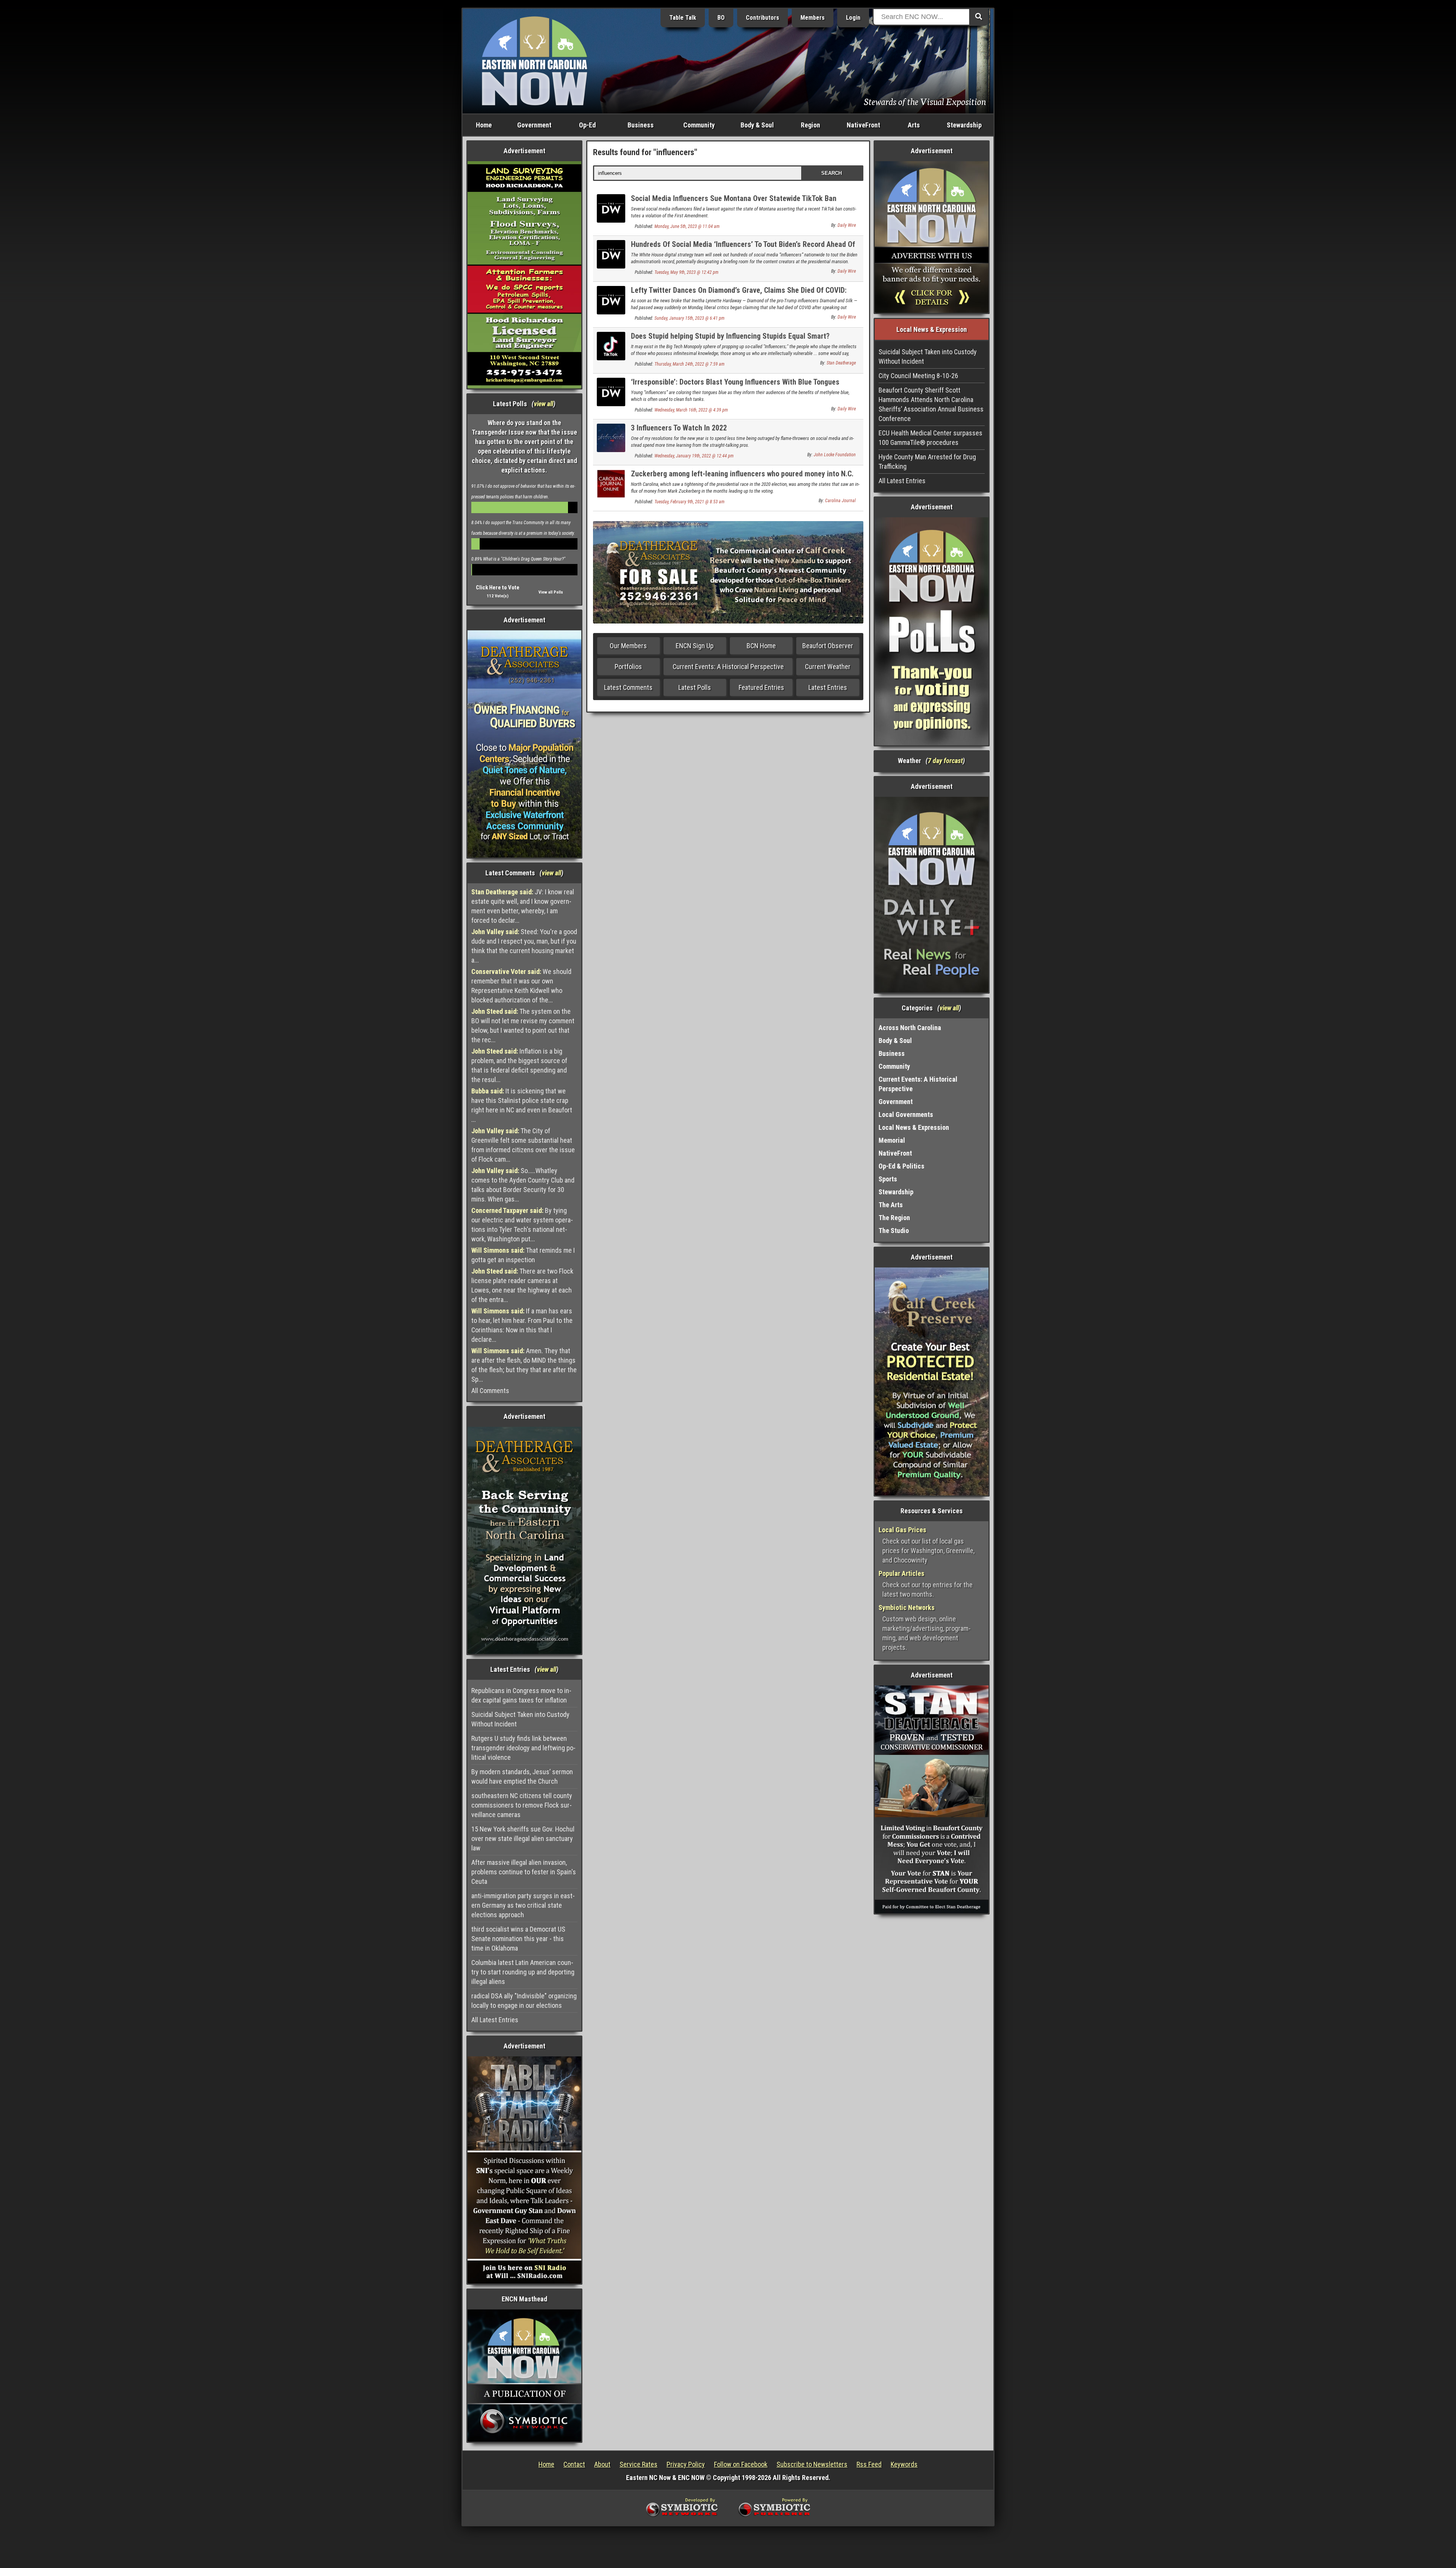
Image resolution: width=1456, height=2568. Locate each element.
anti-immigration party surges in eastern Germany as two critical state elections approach (523, 1905)
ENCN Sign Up (695, 646)
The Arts (891, 1205)
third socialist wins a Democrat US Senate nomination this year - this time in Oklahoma (518, 1939)
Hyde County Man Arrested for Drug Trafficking (927, 462)
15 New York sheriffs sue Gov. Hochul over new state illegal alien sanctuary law (523, 1838)
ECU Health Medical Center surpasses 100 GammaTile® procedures (930, 438)
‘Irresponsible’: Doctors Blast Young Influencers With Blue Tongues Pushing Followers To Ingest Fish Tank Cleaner (735, 386)
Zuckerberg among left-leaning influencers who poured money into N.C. (742, 474)
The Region (894, 1218)
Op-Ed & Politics (901, 1166)
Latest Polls (695, 687)
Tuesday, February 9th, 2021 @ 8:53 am (690, 502)
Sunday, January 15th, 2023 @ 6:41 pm (690, 318)
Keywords (904, 2464)
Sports (888, 1179)
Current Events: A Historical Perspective (728, 667)
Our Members (628, 646)
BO (721, 18)
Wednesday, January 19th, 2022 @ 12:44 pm (694, 456)
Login (853, 18)
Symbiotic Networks (907, 1608)
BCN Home (761, 646)
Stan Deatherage (841, 363)
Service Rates (639, 2464)
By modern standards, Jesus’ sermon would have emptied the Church (522, 1776)
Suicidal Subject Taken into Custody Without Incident (520, 1719)
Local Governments (906, 1114)
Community (699, 125)
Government (534, 125)
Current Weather (828, 667)
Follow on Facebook (741, 2464)
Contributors (763, 18)
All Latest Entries (495, 2020)
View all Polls (551, 592)
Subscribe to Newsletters (812, 2464)
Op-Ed (587, 125)
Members (813, 18)
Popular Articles (901, 1573)
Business (641, 125)
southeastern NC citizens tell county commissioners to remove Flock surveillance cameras (522, 1805)
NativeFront (863, 125)
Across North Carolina (910, 1028)
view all (544, 404)
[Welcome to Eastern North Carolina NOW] (535, 60)
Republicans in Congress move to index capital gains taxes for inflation (521, 1695)
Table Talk (683, 18)
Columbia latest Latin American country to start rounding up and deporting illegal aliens (523, 1972)
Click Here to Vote (498, 587)
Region (810, 125)
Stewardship (964, 125)
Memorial (892, 1140)
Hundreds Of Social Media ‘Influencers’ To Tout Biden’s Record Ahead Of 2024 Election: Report (743, 249)
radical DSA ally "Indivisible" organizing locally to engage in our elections (524, 2001)
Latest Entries (828, 687)
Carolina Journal (840, 501)
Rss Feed (869, 2464)
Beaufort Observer (828, 646)
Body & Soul (757, 125)
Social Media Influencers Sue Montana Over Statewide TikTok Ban (734, 198)
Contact (574, 2464)
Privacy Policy (686, 2464)
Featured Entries (761, 687)
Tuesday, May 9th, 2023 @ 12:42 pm (686, 272)
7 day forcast (945, 761)
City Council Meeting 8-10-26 (918, 376)
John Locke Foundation (835, 455)
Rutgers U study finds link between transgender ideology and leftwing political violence (523, 1748)
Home (484, 125)
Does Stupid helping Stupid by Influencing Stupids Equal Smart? (730, 336)
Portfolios (628, 667)
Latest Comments (628, 687)
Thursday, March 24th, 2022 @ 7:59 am (690, 364)
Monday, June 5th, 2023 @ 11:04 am (687, 226)
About (602, 2464)
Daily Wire (847, 225)
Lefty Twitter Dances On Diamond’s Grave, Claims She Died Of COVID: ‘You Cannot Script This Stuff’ (739, 294)
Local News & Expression (914, 1127)
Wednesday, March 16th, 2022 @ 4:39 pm (691, 410)
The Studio (894, 1231)
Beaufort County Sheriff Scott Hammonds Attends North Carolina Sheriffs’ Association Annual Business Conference (931, 404)
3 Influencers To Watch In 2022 (679, 428)
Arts (914, 125)
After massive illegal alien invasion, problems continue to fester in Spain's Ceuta (524, 1872)
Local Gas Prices (902, 1530)
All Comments (490, 1391)
